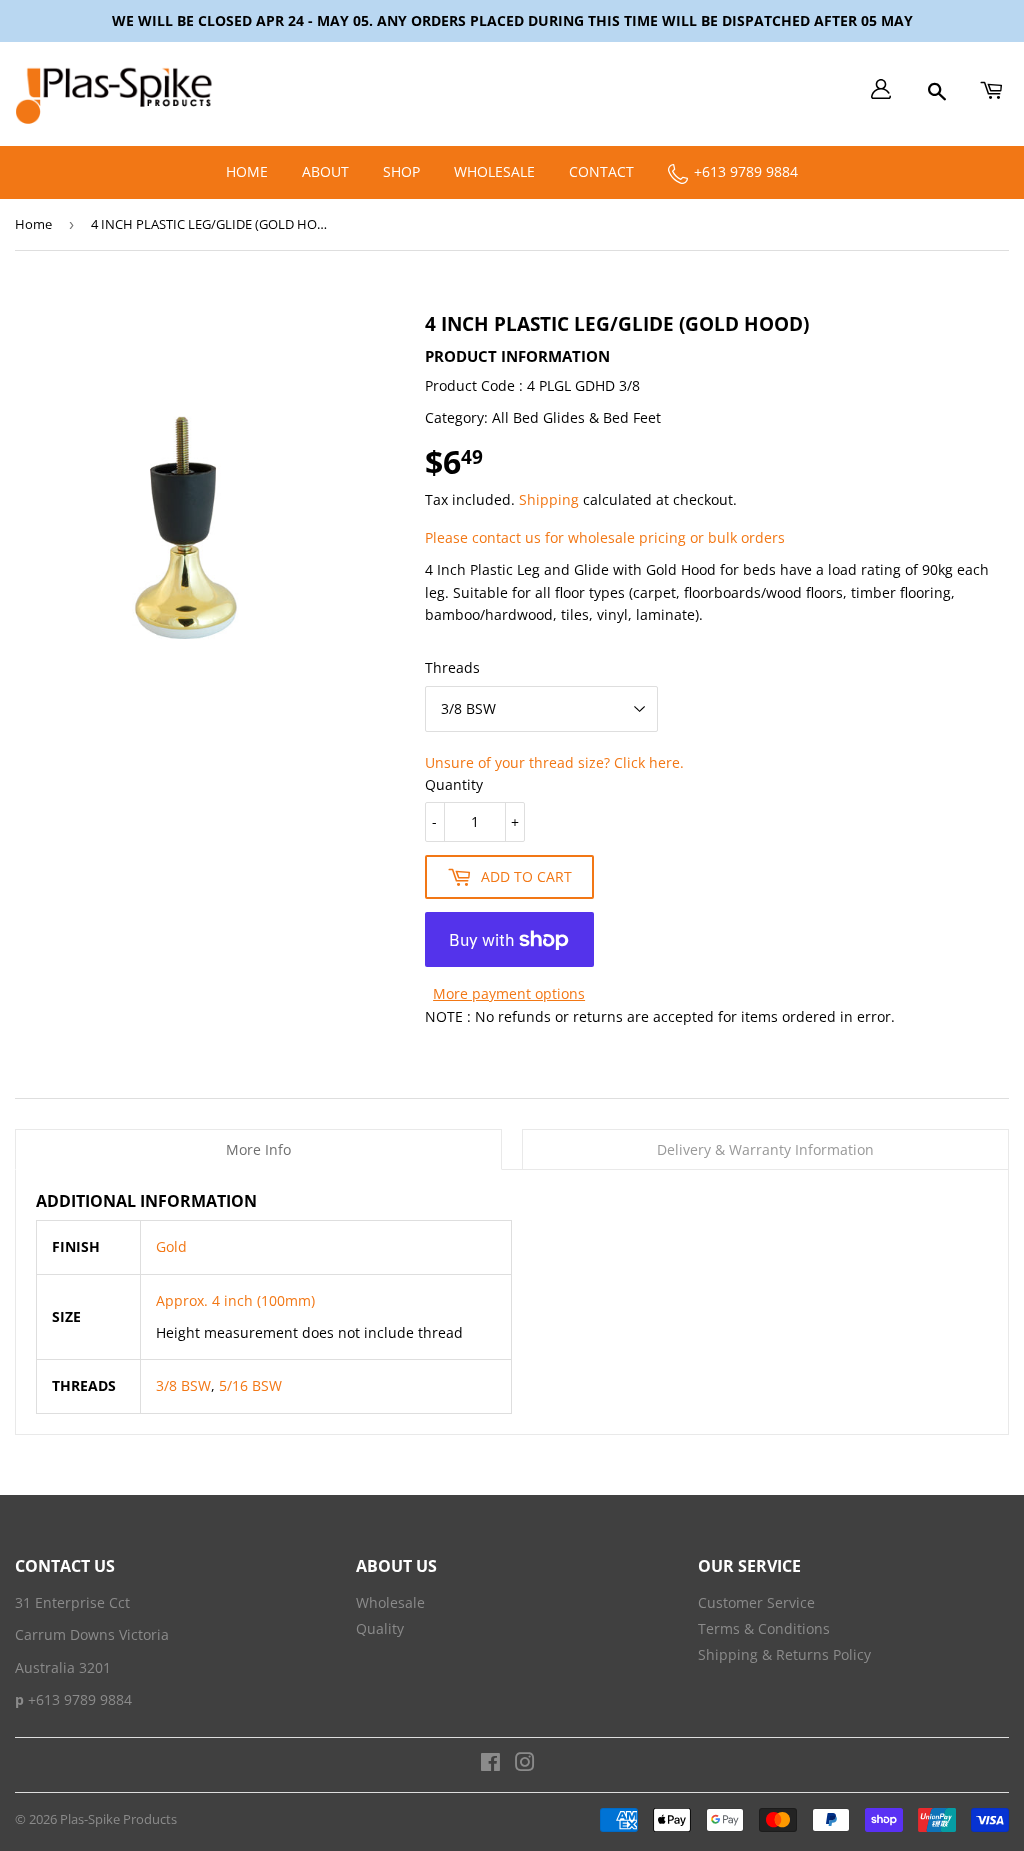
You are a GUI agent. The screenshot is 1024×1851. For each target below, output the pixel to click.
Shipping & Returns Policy (784, 1654)
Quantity (454, 784)
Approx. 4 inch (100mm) (235, 1300)
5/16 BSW (248, 1385)
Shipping (549, 499)
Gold (171, 1246)
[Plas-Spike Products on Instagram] (525, 1764)
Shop (401, 171)
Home (247, 171)
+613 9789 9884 (744, 171)
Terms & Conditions (764, 1628)
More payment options (509, 993)
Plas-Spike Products (118, 1819)
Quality (380, 1628)
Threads (452, 667)
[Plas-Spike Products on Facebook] (490, 1764)
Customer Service (756, 1602)
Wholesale (494, 171)
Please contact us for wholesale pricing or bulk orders (605, 537)
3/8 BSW (183, 1385)
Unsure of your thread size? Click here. (554, 762)
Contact (601, 171)
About (325, 171)
